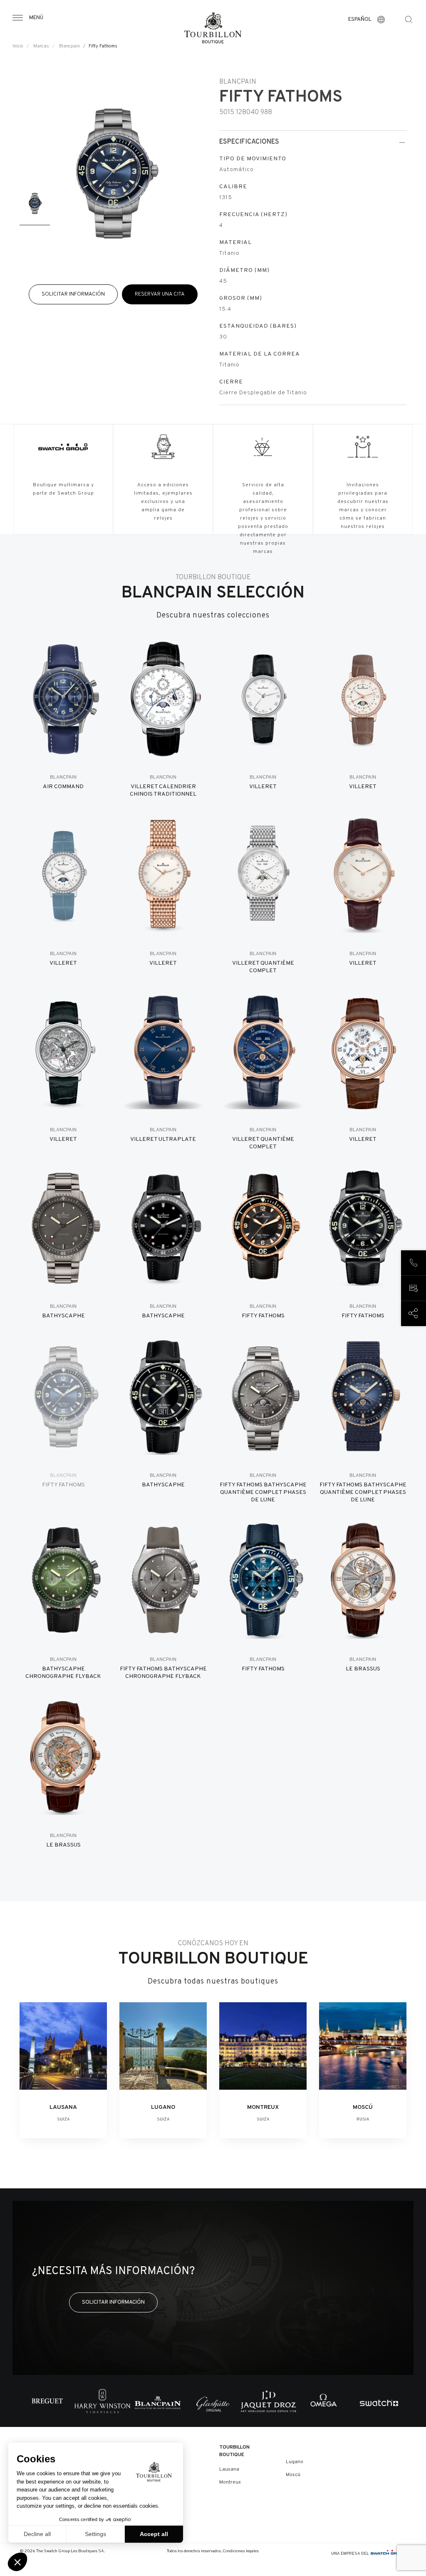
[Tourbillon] (213, 28)
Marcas (41, 46)
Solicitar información (73, 294)
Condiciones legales (241, 2551)
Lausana (229, 2469)
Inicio (18, 46)
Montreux (230, 2482)
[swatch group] (389, 2554)
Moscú (293, 2475)
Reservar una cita (160, 294)
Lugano (295, 2462)
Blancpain (69, 46)
